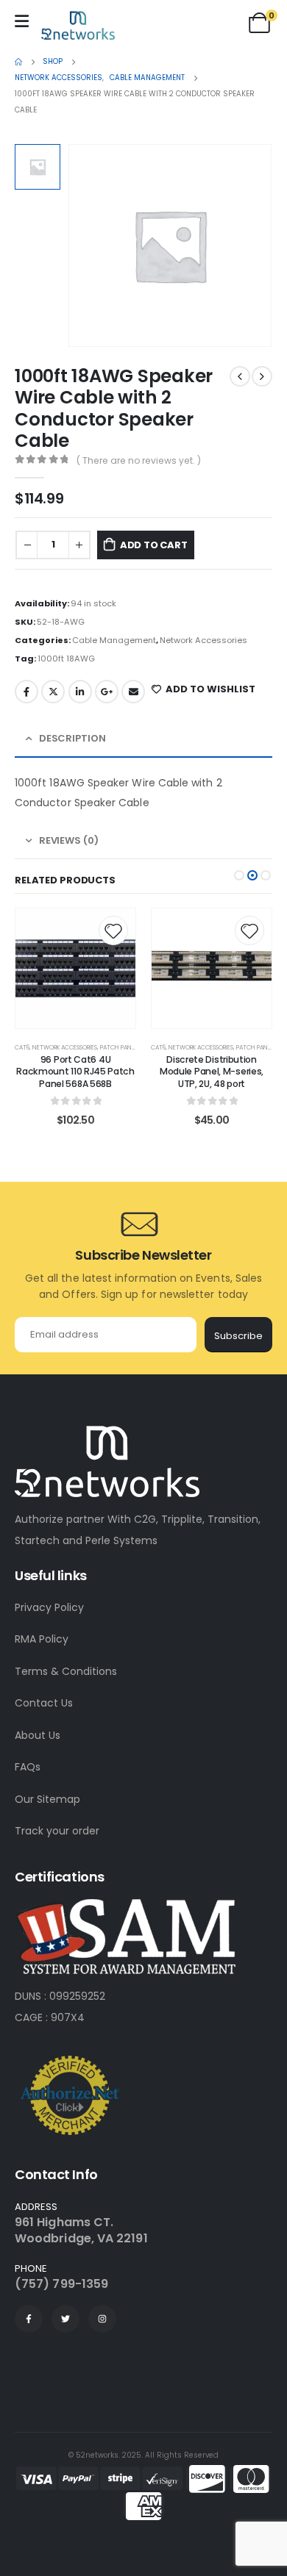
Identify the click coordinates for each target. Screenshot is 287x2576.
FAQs (28, 1767)
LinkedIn (80, 692)
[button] (239, 875)
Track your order (57, 1831)
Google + (107, 692)
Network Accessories (203, 640)
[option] (38, 167)
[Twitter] (65, 2319)
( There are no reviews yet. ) (139, 460)
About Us (38, 1735)
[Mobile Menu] (22, 21)
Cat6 (22, 1047)
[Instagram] (102, 2319)
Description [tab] (72, 738)
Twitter (53, 692)
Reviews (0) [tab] (69, 840)
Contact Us (44, 1703)
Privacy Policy (49, 1607)
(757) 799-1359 (61, 2284)
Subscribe (238, 1336)
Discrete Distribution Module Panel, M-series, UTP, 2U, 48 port (212, 1072)
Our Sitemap (47, 1799)
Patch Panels (120, 1047)
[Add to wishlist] (113, 930)
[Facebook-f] (29, 2319)
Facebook (26, 692)
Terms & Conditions (66, 1671)
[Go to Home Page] (18, 62)
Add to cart (154, 545)
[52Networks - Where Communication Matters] (78, 25)
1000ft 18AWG (66, 659)
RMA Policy (42, 1639)
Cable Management (114, 640)
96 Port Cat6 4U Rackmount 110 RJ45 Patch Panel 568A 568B (75, 1072)
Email (133, 692)
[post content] (75, 968)
